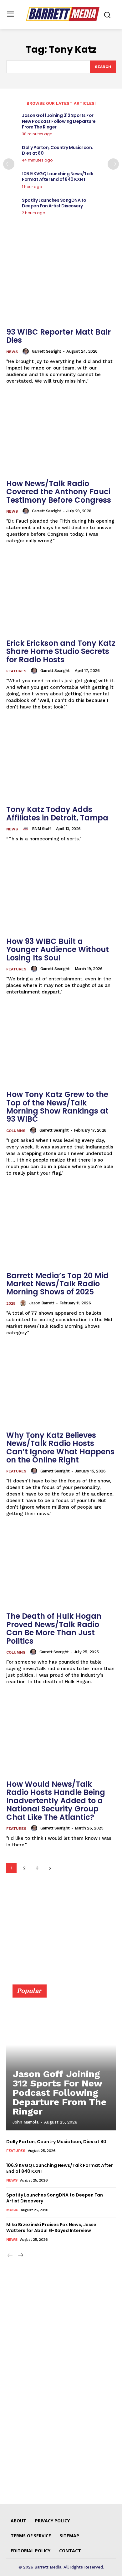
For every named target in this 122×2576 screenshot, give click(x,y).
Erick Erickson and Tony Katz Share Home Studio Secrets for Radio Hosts (61, 651)
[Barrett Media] (63, 14)
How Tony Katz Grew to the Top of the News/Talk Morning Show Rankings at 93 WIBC (57, 1107)
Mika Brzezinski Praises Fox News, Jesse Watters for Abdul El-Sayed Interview (51, 2228)
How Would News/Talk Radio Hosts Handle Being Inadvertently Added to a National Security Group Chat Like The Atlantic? (56, 1801)
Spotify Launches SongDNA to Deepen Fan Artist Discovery (54, 203)
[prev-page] (9, 164)
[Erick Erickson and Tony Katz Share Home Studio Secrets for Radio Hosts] (61, 595)
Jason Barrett (42, 1303)
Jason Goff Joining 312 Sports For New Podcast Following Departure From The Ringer (59, 121)
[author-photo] (27, 351)
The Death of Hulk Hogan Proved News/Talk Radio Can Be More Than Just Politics (54, 1628)
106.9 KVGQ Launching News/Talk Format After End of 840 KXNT (57, 176)
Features (16, 671)
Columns (16, 1131)
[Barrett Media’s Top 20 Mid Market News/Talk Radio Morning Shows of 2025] (61, 1227)
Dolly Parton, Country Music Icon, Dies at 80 (57, 150)
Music (12, 2210)
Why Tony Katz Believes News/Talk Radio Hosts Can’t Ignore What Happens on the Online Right (60, 1447)
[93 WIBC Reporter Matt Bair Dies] (61, 284)
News (12, 352)
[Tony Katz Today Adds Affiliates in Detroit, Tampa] (61, 761)
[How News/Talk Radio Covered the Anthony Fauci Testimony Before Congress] (61, 435)
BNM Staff (41, 829)
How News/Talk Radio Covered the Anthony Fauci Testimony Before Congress (59, 492)
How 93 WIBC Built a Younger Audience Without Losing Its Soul (58, 950)
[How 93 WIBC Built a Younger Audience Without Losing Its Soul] (61, 893)
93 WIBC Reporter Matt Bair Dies (58, 336)
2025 (11, 1303)
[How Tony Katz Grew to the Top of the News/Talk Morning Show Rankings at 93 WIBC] (61, 1046)
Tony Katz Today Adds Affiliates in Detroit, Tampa (57, 813)
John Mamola (25, 2122)
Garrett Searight (47, 351)
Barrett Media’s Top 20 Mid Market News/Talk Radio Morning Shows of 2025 (57, 1284)
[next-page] (113, 164)
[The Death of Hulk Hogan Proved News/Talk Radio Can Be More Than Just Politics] (61, 1568)
